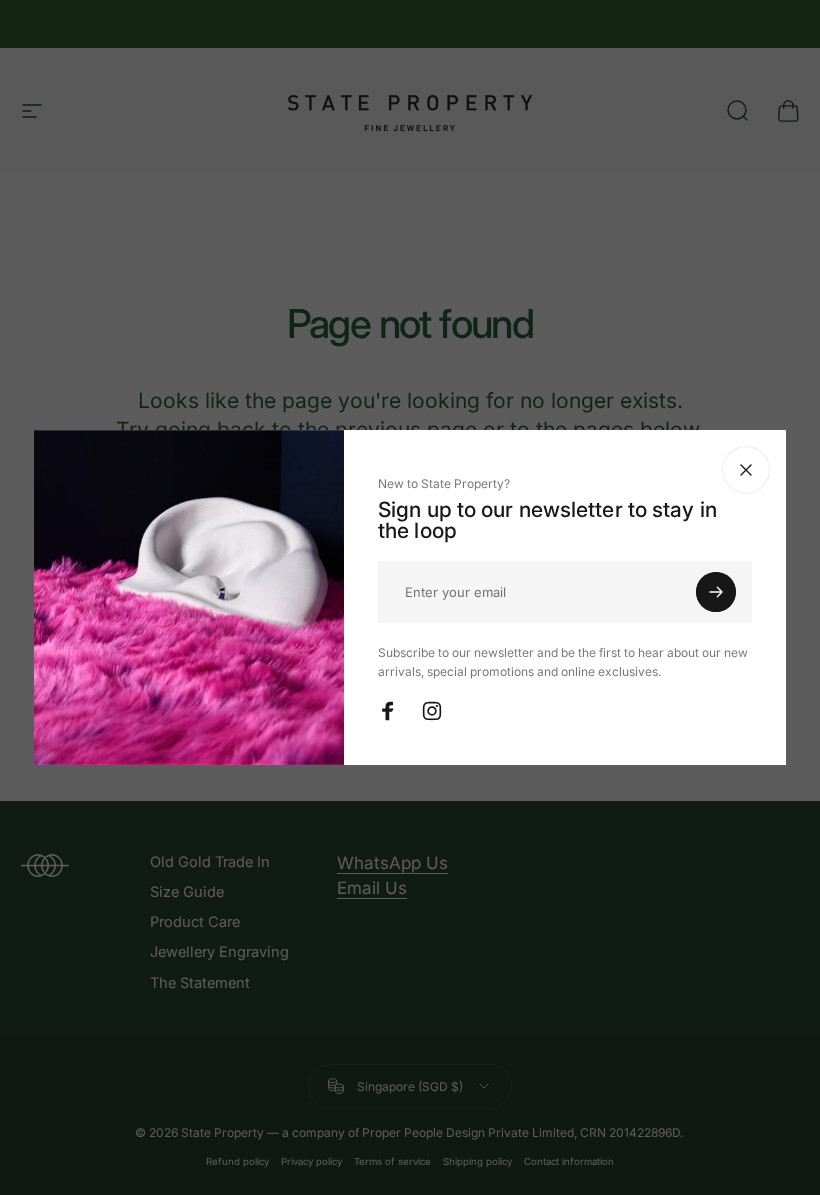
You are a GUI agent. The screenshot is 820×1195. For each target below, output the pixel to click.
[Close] (746, 470)
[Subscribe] (716, 592)
